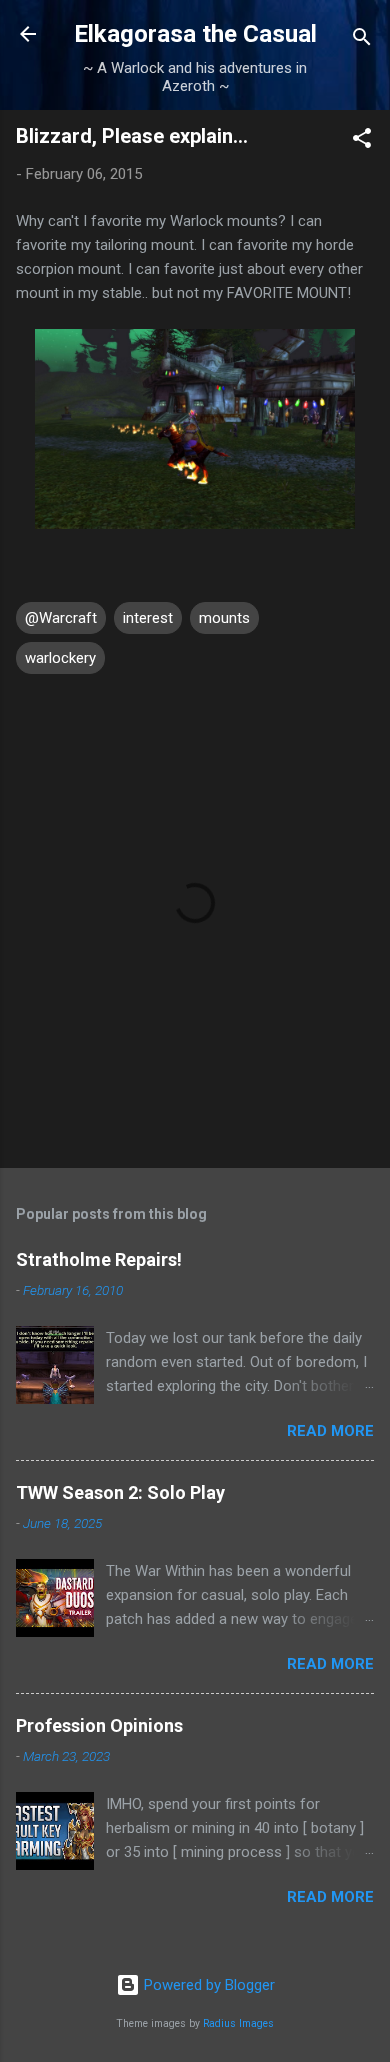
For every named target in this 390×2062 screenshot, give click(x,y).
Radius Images (238, 2023)
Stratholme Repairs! (99, 1259)
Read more (330, 1431)
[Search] (362, 40)
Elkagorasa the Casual (195, 34)
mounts (224, 618)
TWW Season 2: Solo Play (120, 1492)
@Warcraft (61, 618)
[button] (362, 141)
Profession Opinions (99, 1725)
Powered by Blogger (207, 1985)
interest (148, 618)
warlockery (60, 658)
